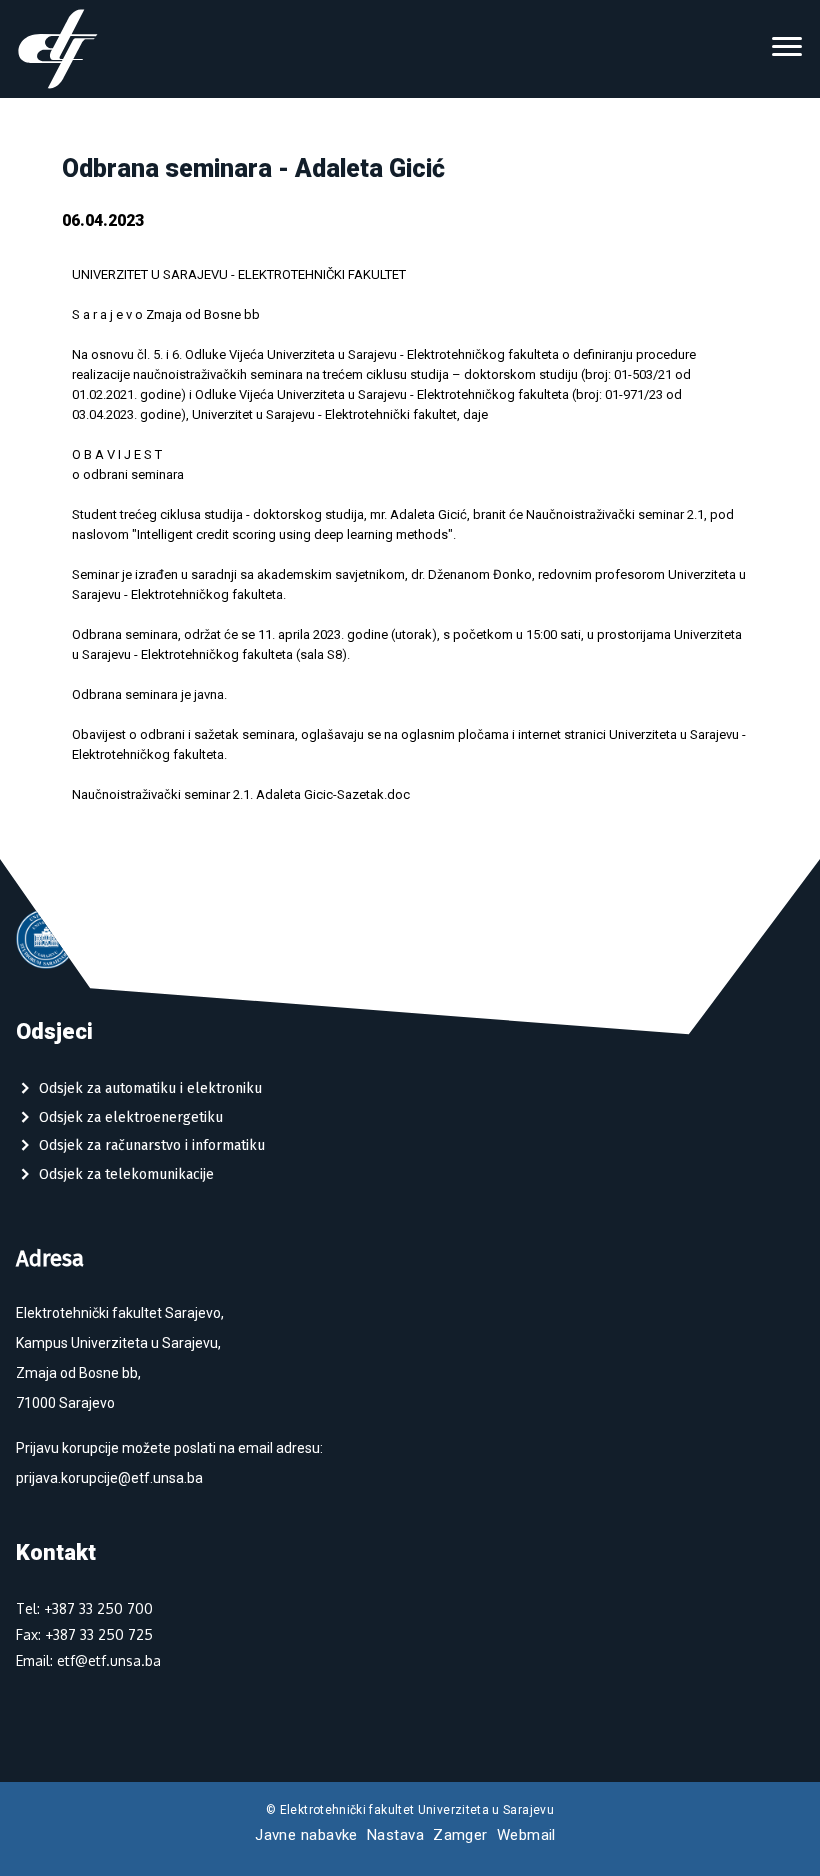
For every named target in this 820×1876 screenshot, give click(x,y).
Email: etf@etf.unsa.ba (88, 1660)
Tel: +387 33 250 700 (84, 1608)
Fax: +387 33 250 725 (84, 1634)
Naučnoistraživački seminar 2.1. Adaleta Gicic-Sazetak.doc (241, 794)
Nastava (395, 1835)
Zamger (460, 1835)
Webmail (526, 1835)
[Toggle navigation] (787, 49)
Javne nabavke (306, 1835)
